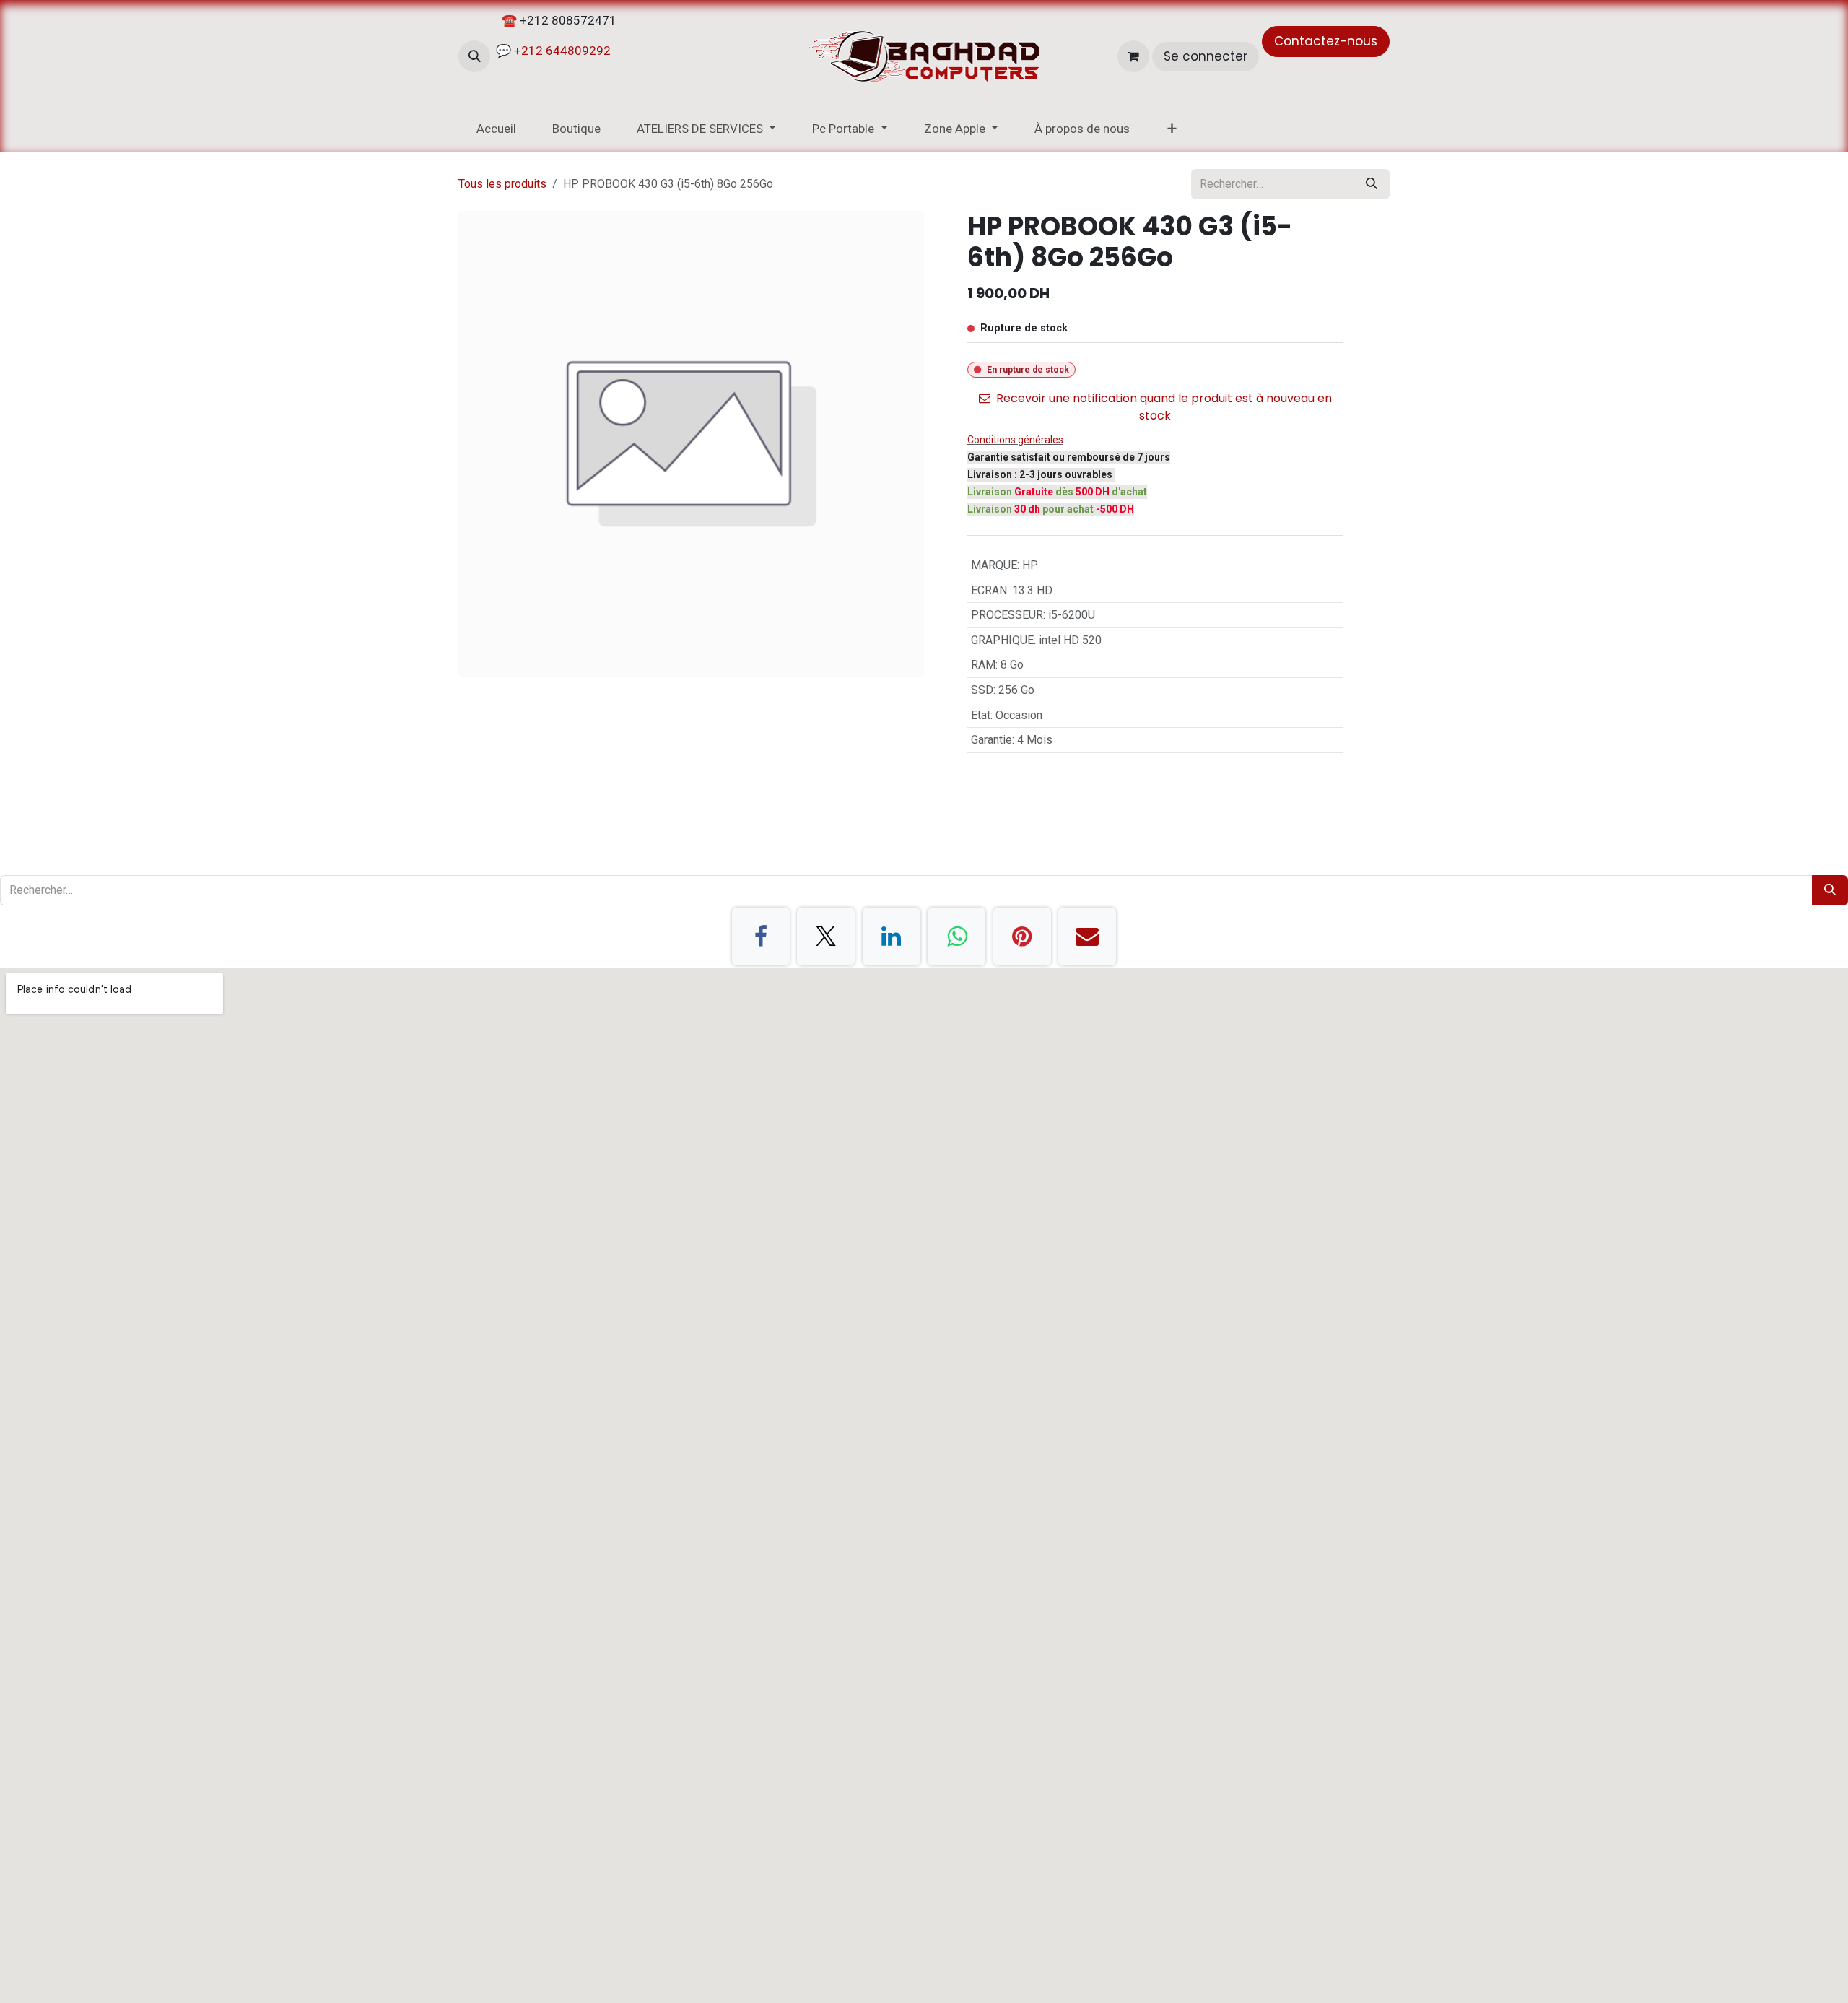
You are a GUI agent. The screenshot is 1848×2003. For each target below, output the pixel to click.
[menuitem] (496, 129)
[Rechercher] (1372, 184)
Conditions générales (1015, 440)
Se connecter (1206, 56)
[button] (474, 56)
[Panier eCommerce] (1133, 56)
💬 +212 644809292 (552, 51)
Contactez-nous (1326, 41)
